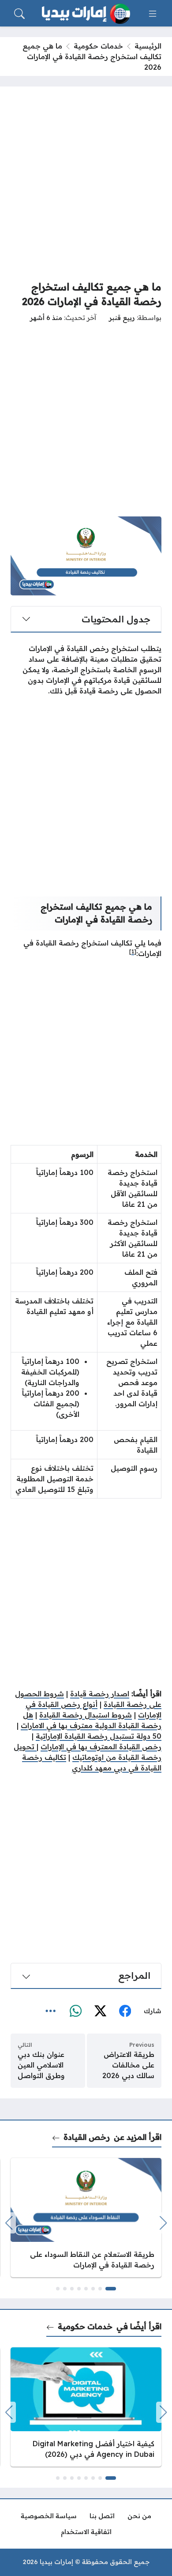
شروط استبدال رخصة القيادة (86, 1715)
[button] (111, 2289)
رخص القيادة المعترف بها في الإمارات (101, 1747)
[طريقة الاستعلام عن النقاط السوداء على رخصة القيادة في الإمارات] (86, 2218)
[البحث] (19, 14)
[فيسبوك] (125, 2011)
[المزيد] (51, 2011)
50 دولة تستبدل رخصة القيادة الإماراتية (99, 1736)
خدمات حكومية (98, 46)
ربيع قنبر (122, 318)
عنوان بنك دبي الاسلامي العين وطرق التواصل (41, 2065)
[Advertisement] (86, 183)
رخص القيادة (87, 2137)
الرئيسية (148, 46)
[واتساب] (75, 2011)
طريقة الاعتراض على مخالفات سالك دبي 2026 (128, 2065)
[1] (133, 951)
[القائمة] (153, 14)
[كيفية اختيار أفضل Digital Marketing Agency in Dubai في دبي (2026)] (86, 2407)
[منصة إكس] (100, 2011)
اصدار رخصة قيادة (100, 1694)
